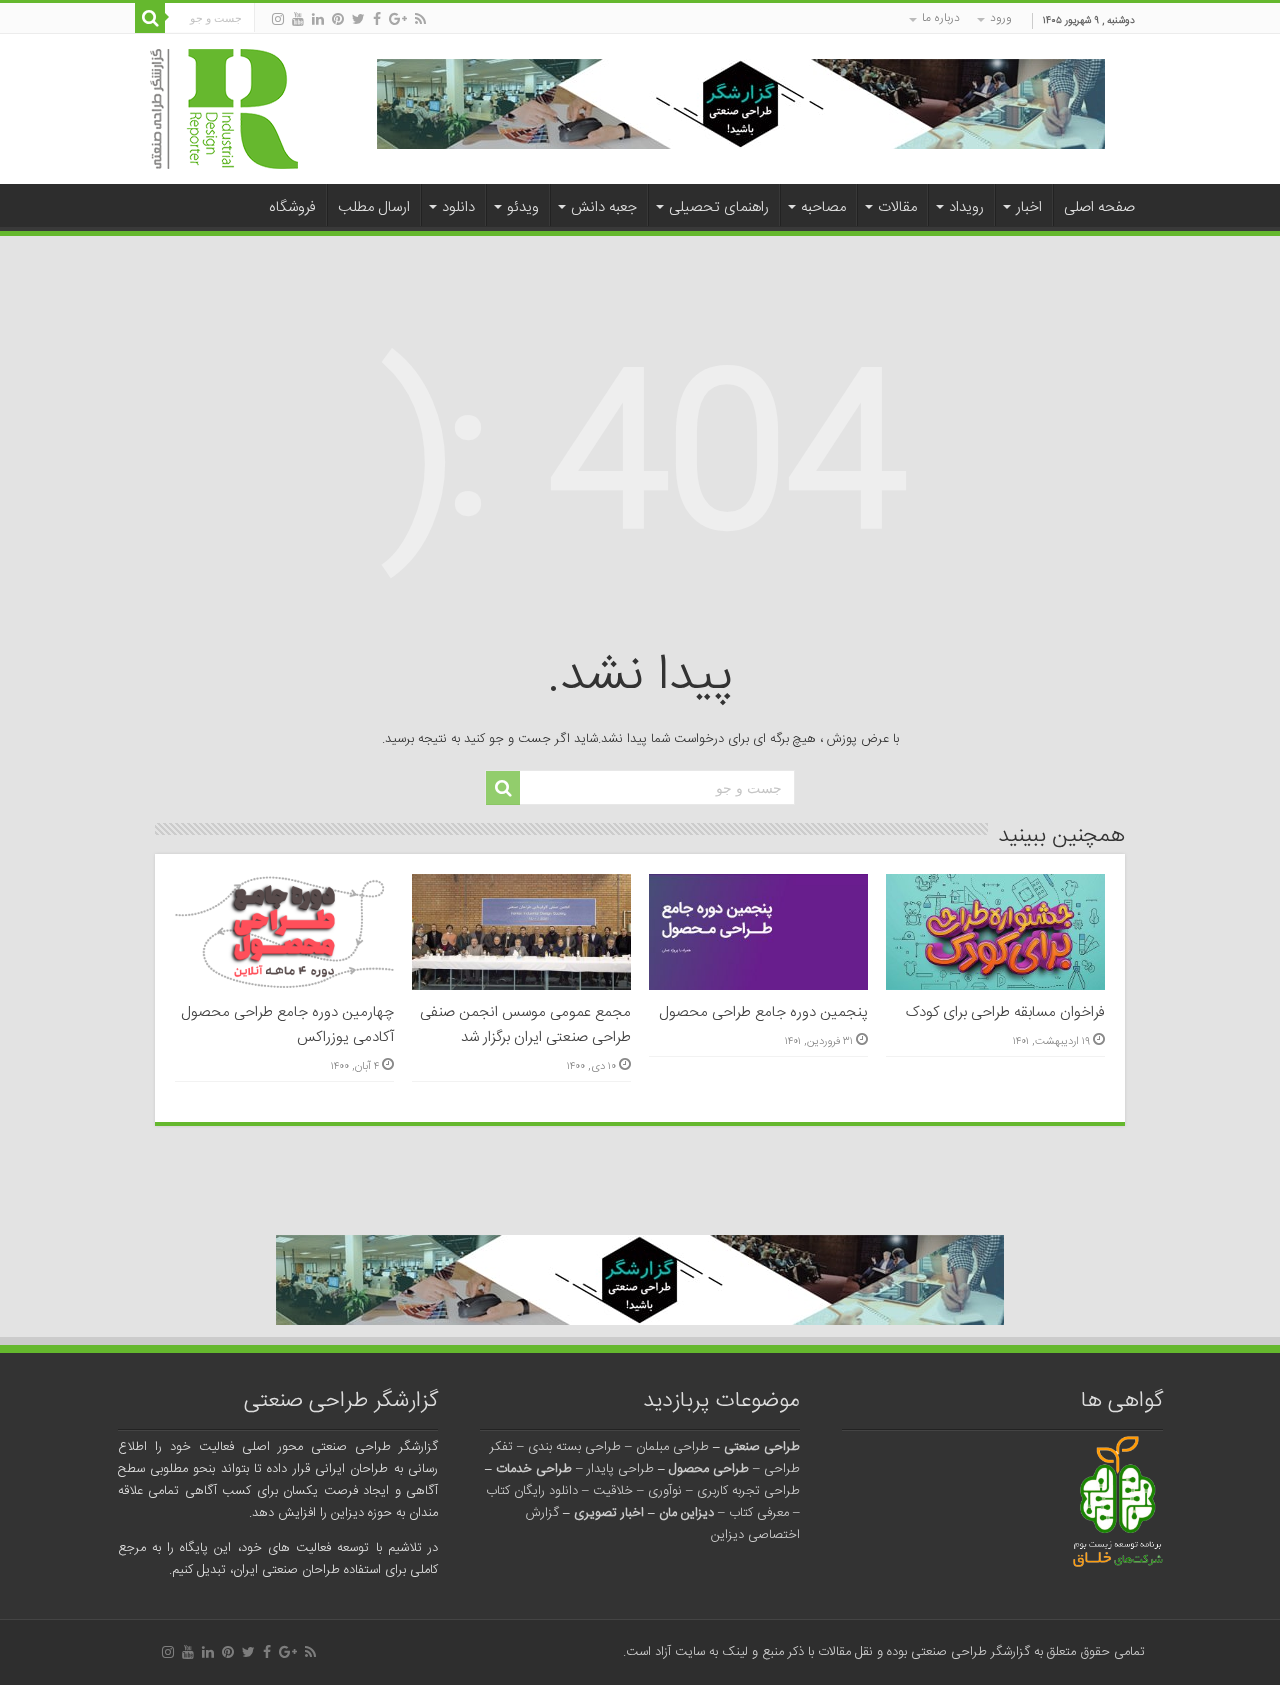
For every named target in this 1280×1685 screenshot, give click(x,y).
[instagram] (278, 19)
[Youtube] (298, 19)
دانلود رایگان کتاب (532, 1491)
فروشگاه (292, 207)
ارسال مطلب (374, 207)
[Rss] (420, 19)
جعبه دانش (604, 207)
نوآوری (665, 1491)
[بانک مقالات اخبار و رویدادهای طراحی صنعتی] (224, 110)
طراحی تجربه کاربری (748, 1491)
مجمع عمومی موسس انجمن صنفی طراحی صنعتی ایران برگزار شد (525, 1025)
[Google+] (398, 19)
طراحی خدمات (534, 1469)
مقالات (897, 207)
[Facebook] (377, 19)
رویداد (966, 207)
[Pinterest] (338, 19)
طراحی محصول (709, 1469)
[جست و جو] (150, 18)
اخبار (1029, 207)
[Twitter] (358, 19)
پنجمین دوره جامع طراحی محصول (763, 1012)
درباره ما (941, 18)
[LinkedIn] (318, 19)
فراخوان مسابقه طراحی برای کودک (1005, 1012)
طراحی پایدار (620, 1469)
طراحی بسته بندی (574, 1447)
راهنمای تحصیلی (719, 207)
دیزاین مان (686, 1513)
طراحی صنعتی (762, 1447)
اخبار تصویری (609, 1513)
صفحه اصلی (1099, 207)
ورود (1001, 18)
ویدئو (523, 207)
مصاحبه (823, 207)
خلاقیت (613, 1491)
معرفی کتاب (759, 1513)
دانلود (458, 207)
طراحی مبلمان (672, 1447)
